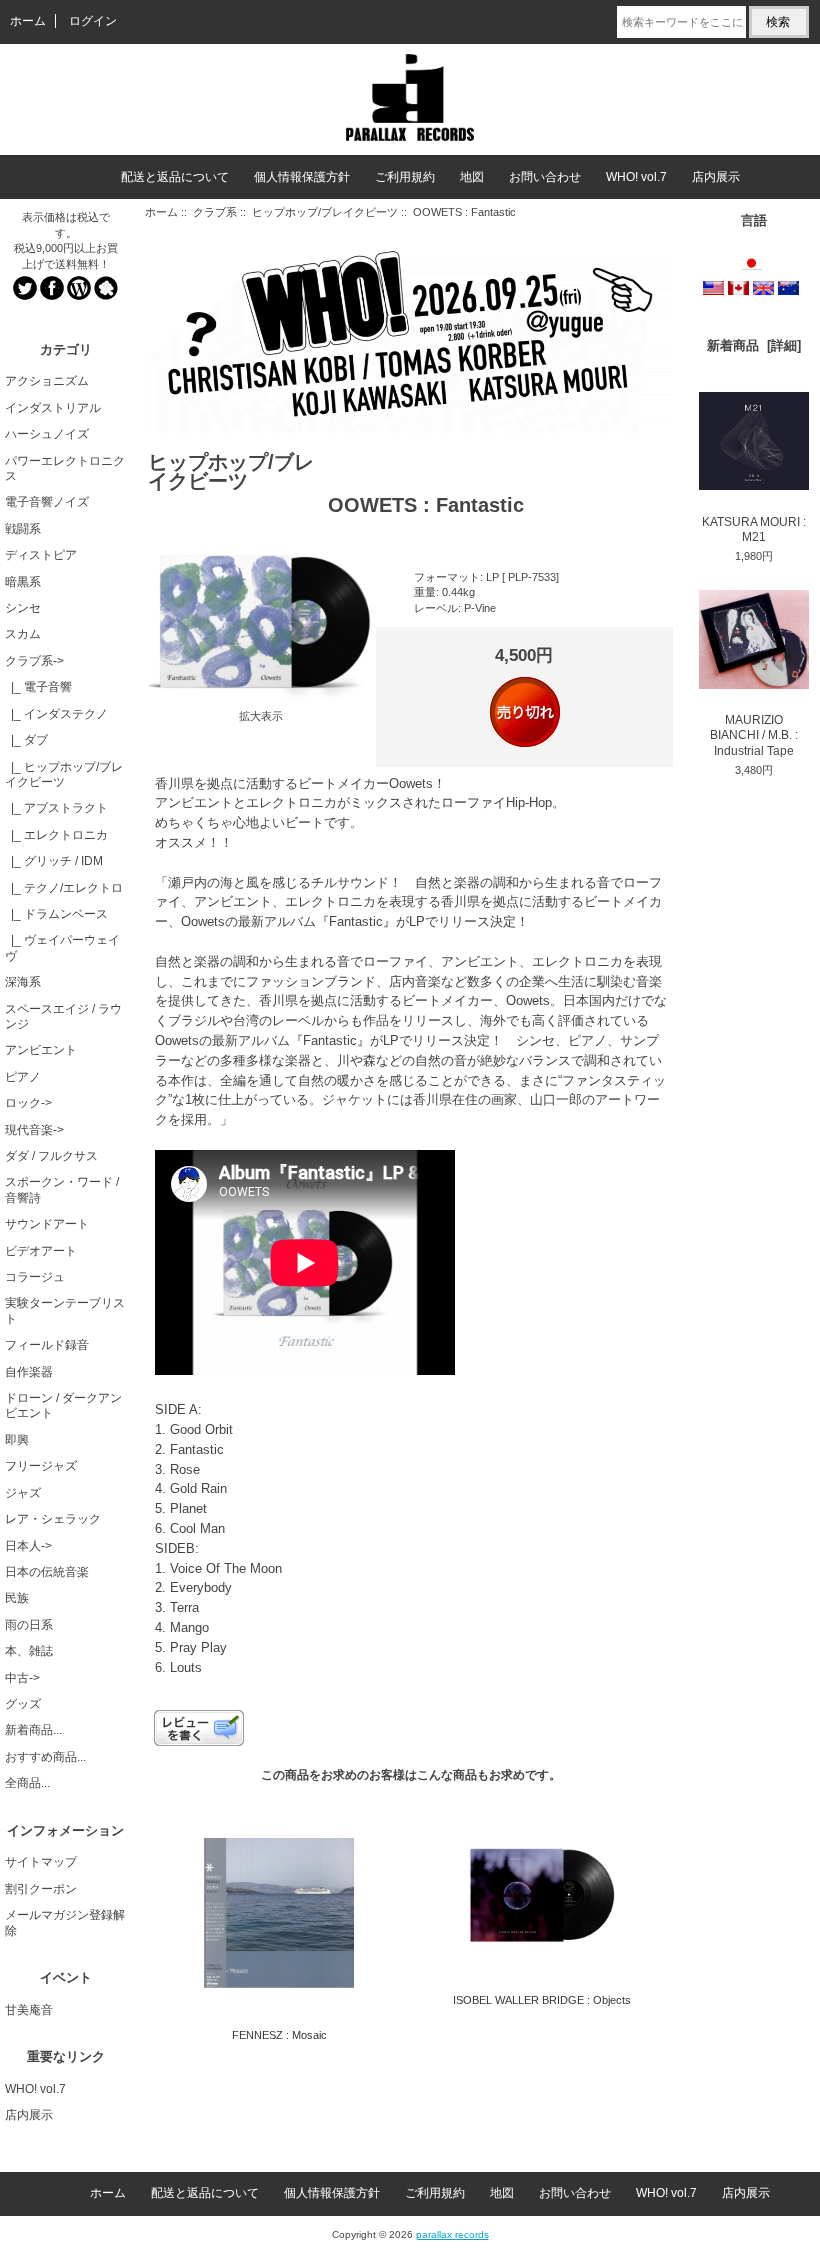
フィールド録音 (47, 1345)
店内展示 (716, 177)
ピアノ (23, 1077)
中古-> (22, 1678)
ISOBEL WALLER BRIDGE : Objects (542, 2000)
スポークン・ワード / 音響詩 (62, 1189)
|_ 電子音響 (38, 687)
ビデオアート (41, 1251)
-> (34, 661)
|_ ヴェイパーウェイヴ (62, 947)
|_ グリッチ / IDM (54, 861)
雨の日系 (29, 1625)
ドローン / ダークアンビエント (63, 1405)
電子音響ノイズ (47, 502)
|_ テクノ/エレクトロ (64, 888)
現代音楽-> (34, 1130)
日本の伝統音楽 (47, 1572)
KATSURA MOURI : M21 (754, 529)
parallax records (452, 2234)
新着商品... (33, 1730)
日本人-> (28, 1546)
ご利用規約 (405, 177)
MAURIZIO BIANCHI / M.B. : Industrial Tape (754, 735)
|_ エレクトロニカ (56, 835)
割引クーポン (41, 1889)
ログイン (93, 21)
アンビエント (41, 1050)
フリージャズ (41, 1466)
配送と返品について (175, 177)
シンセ (23, 608)
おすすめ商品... (45, 1757)
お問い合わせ (545, 177)
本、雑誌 (29, 1651)
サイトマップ (41, 1862)
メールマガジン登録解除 (65, 1922)
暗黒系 (23, 582)
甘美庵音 (29, 2010)
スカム (23, 634)
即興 (17, 1440)
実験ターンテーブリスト (65, 1310)
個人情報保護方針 (302, 177)
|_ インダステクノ (56, 714)
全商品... (27, 1783)
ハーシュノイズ (47, 434)
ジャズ (23, 1493)
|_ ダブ (26, 740)
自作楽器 (29, 1372)
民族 (17, 1598)
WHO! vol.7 (636, 177)
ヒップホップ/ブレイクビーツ (325, 212)
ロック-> (28, 1103)
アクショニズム (47, 381)
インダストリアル (53, 408)
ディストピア (41, 555)
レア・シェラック (53, 1519)
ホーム (28, 21)
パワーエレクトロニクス (65, 468)
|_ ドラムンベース (56, 914)
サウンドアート (47, 1224)
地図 (472, 177)
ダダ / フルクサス (51, 1156)
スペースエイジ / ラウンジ (63, 1016)
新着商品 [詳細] (754, 345)
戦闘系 (23, 529)
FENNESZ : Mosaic (279, 2035)
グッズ (23, 1704)
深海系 (23, 982)
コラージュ (35, 1277)
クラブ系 (215, 212)
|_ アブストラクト (56, 808)
